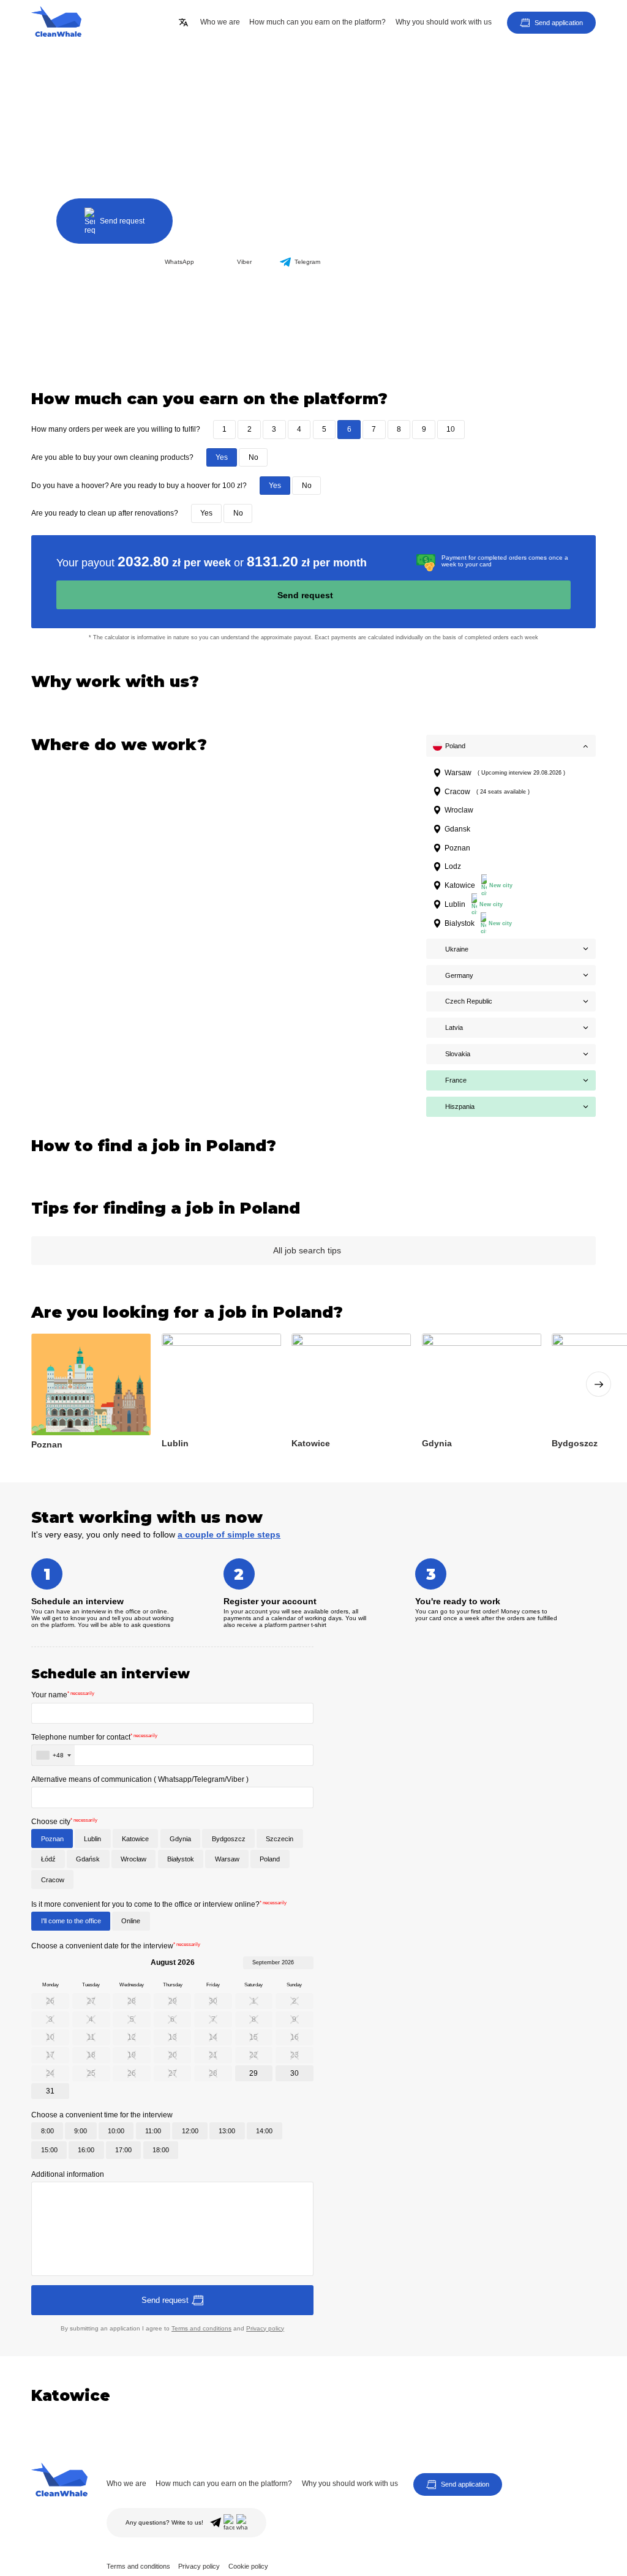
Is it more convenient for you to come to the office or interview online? (159, 1904)
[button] (599, 1384)
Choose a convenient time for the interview (102, 2115)
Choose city (64, 1822)
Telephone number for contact (94, 1737)
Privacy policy (265, 2328)
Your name (63, 1695)
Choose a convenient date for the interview (116, 1946)
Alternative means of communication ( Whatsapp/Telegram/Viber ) (140, 1779)
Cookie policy (248, 2566)
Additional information (68, 2174)
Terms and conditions (201, 2328)
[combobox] (53, 1755)
